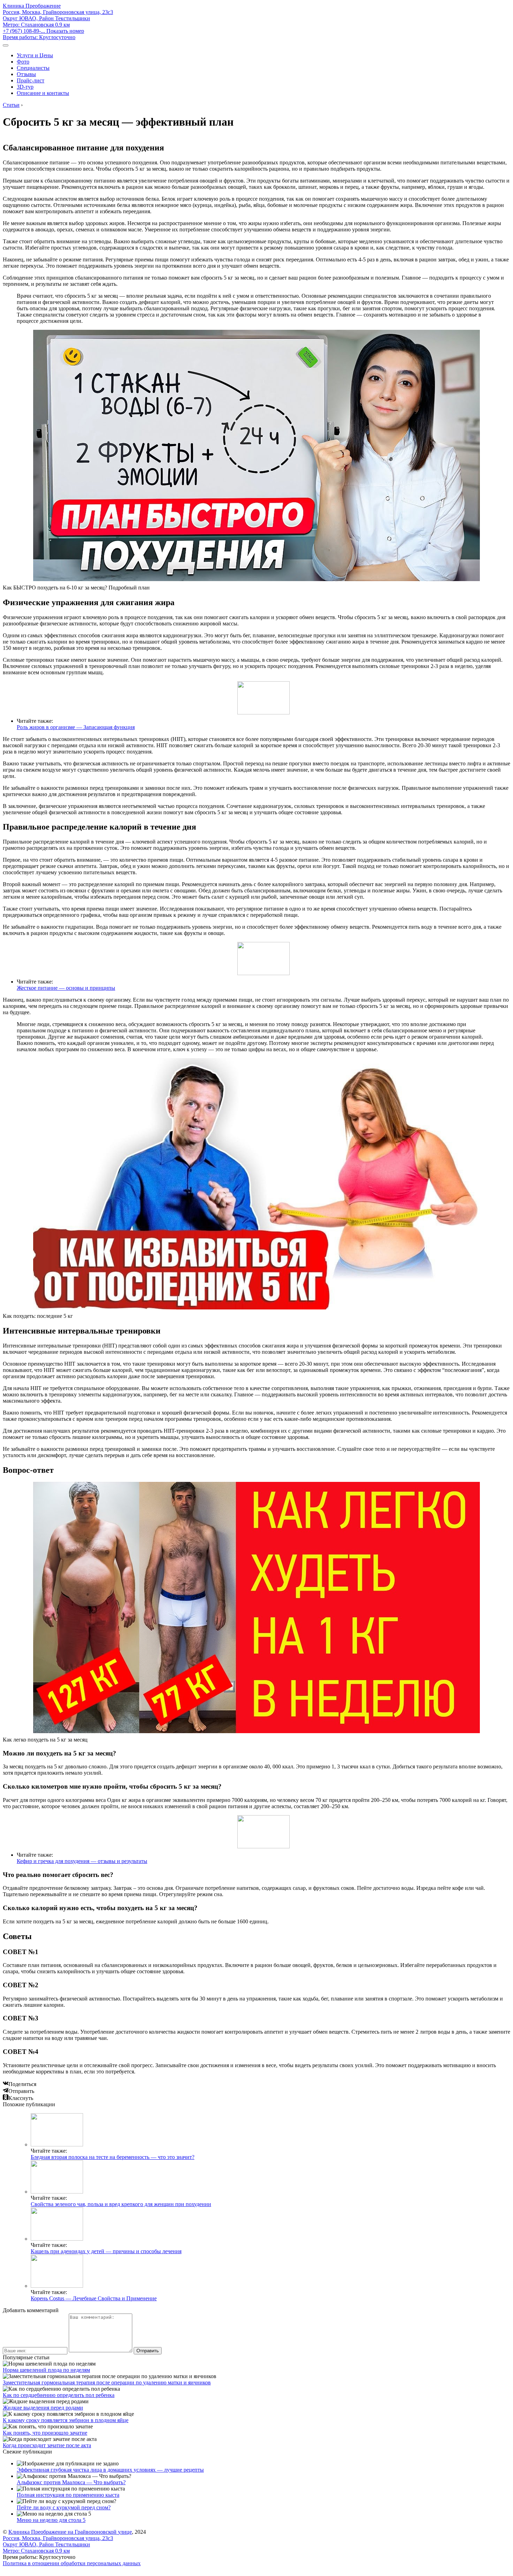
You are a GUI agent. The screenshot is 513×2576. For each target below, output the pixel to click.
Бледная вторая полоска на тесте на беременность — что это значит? (113, 2157)
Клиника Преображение (32, 6)
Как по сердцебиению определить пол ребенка (59, 2395)
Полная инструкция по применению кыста (68, 2495)
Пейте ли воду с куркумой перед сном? (64, 2507)
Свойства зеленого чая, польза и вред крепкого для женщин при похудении (121, 2204)
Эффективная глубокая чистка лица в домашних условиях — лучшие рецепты (110, 2470)
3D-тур (25, 87)
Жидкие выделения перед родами (43, 2408)
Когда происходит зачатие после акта (47, 2445)
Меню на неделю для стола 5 (51, 2520)
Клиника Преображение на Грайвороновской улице (70, 2532)
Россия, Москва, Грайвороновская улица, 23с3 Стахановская (58, 18)
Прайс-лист (31, 80)
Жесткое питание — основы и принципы (66, 988)
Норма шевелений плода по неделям (46, 2370)
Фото (23, 62)
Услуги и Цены (35, 55)
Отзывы (26, 74)
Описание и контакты (43, 93)
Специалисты (33, 68)
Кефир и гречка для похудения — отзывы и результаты (82, 1861)
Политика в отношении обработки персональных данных (72, 2563)
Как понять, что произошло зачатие (45, 2433)
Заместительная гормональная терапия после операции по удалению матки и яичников (107, 2382)
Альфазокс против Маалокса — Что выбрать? (71, 2482)
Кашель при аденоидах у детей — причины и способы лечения (106, 2251)
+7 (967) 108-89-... (43, 31)
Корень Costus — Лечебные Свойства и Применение (94, 2298)
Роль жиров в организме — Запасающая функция (76, 727)
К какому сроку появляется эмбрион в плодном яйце (66, 2420)
